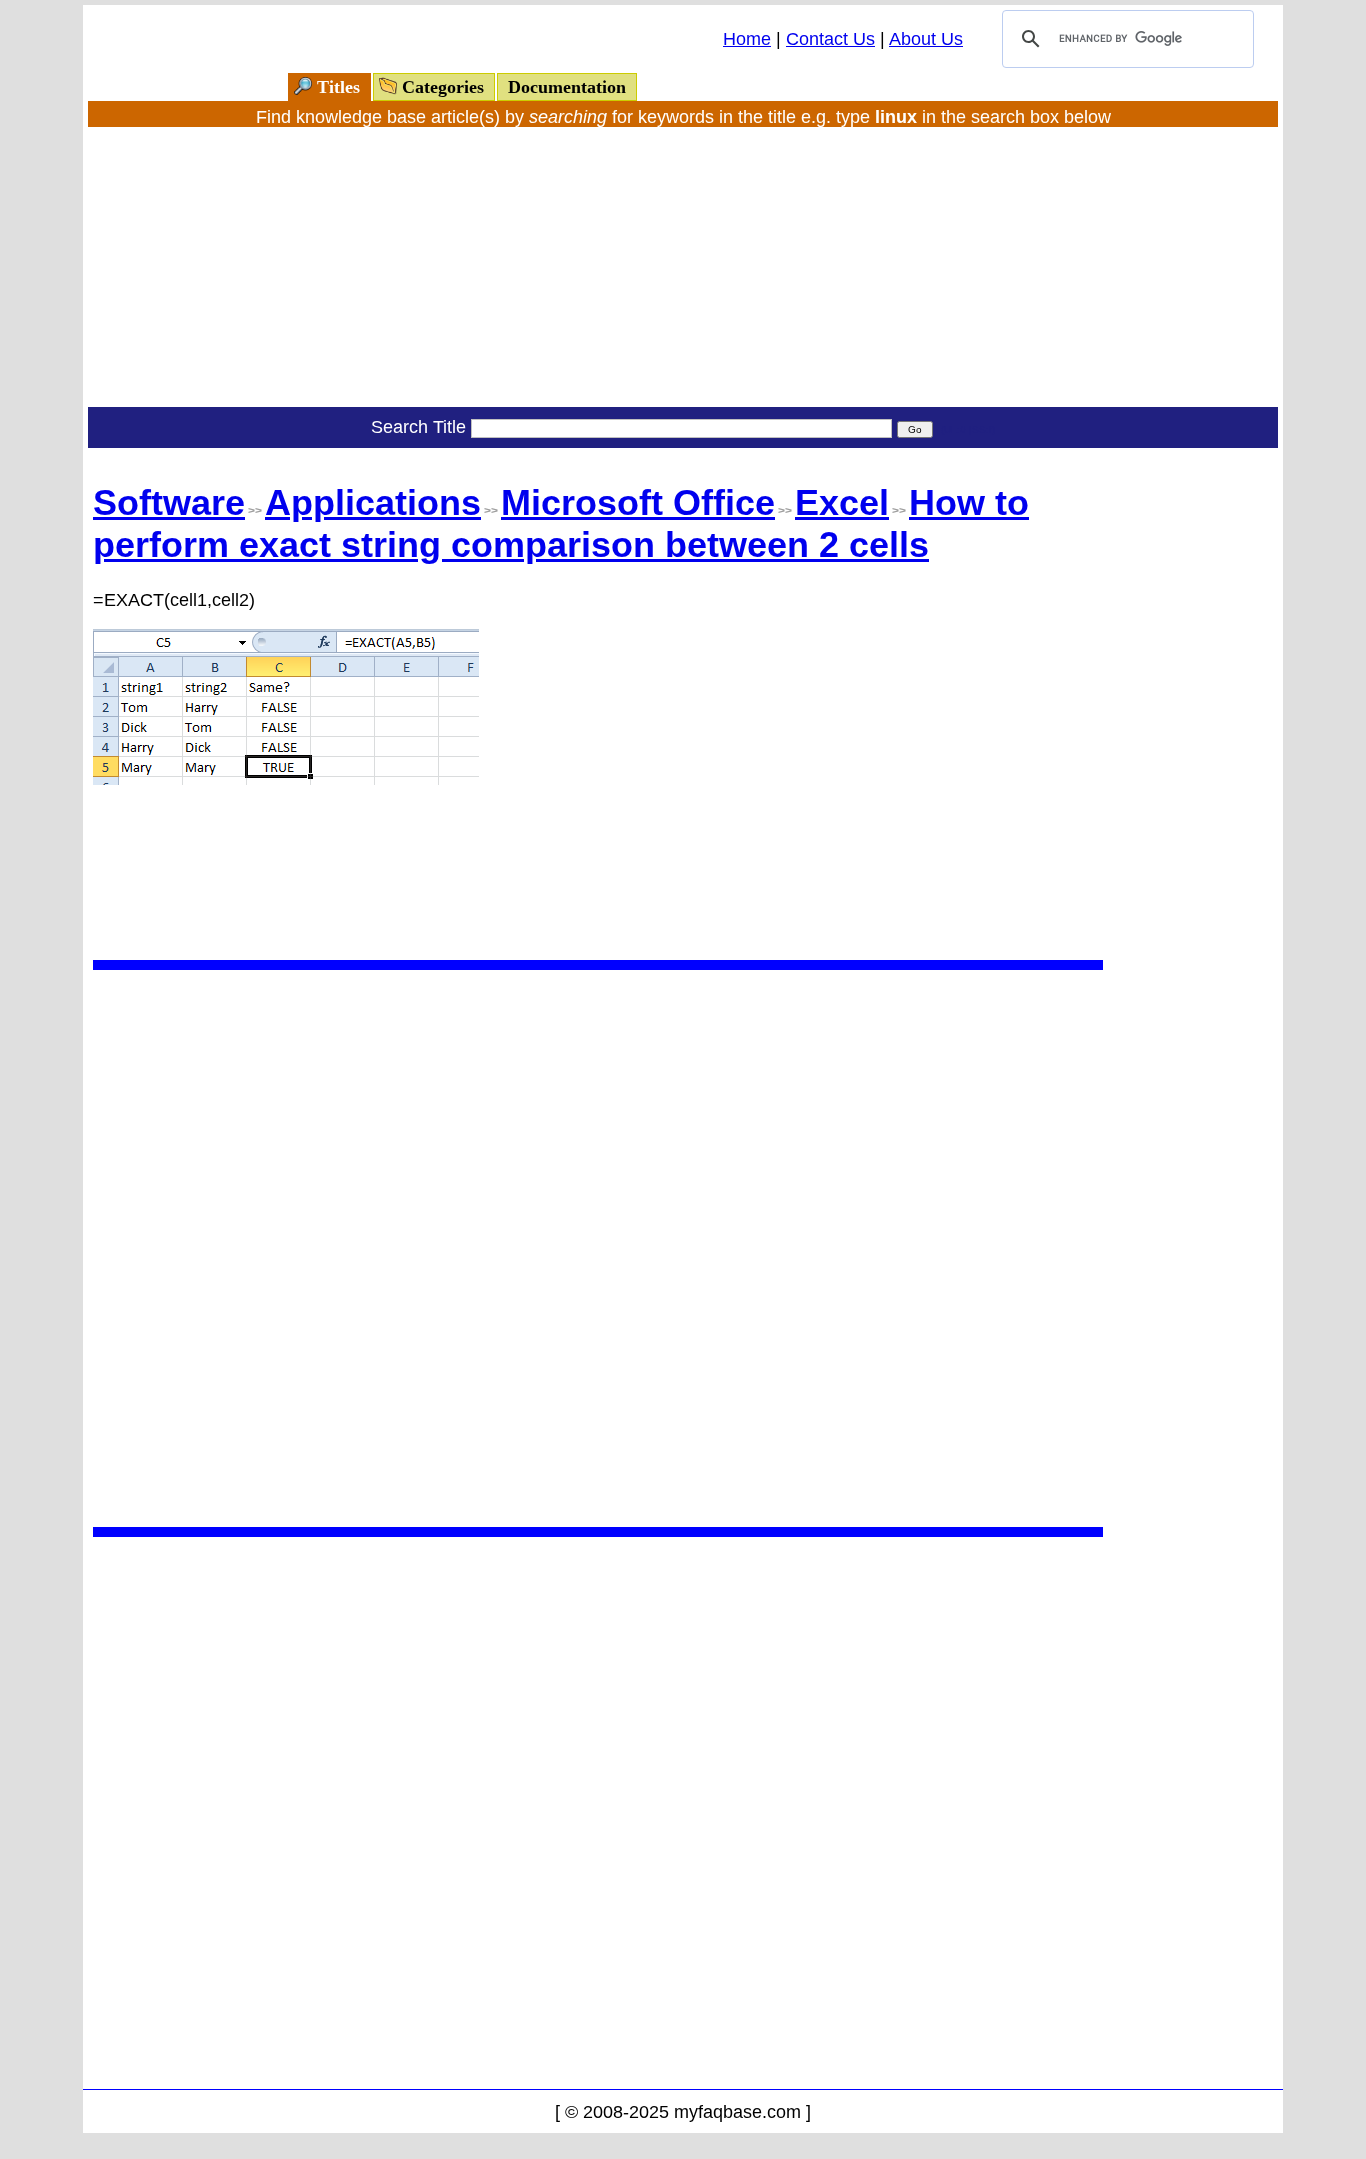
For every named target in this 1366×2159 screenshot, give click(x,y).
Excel (842, 502)
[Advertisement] (683, 267)
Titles (338, 87)
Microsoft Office (638, 502)
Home (747, 39)
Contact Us (830, 39)
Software (169, 502)
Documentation (567, 87)
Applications (373, 502)
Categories (443, 87)
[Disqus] (598, 1246)
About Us (926, 39)
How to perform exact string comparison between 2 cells (561, 523)
